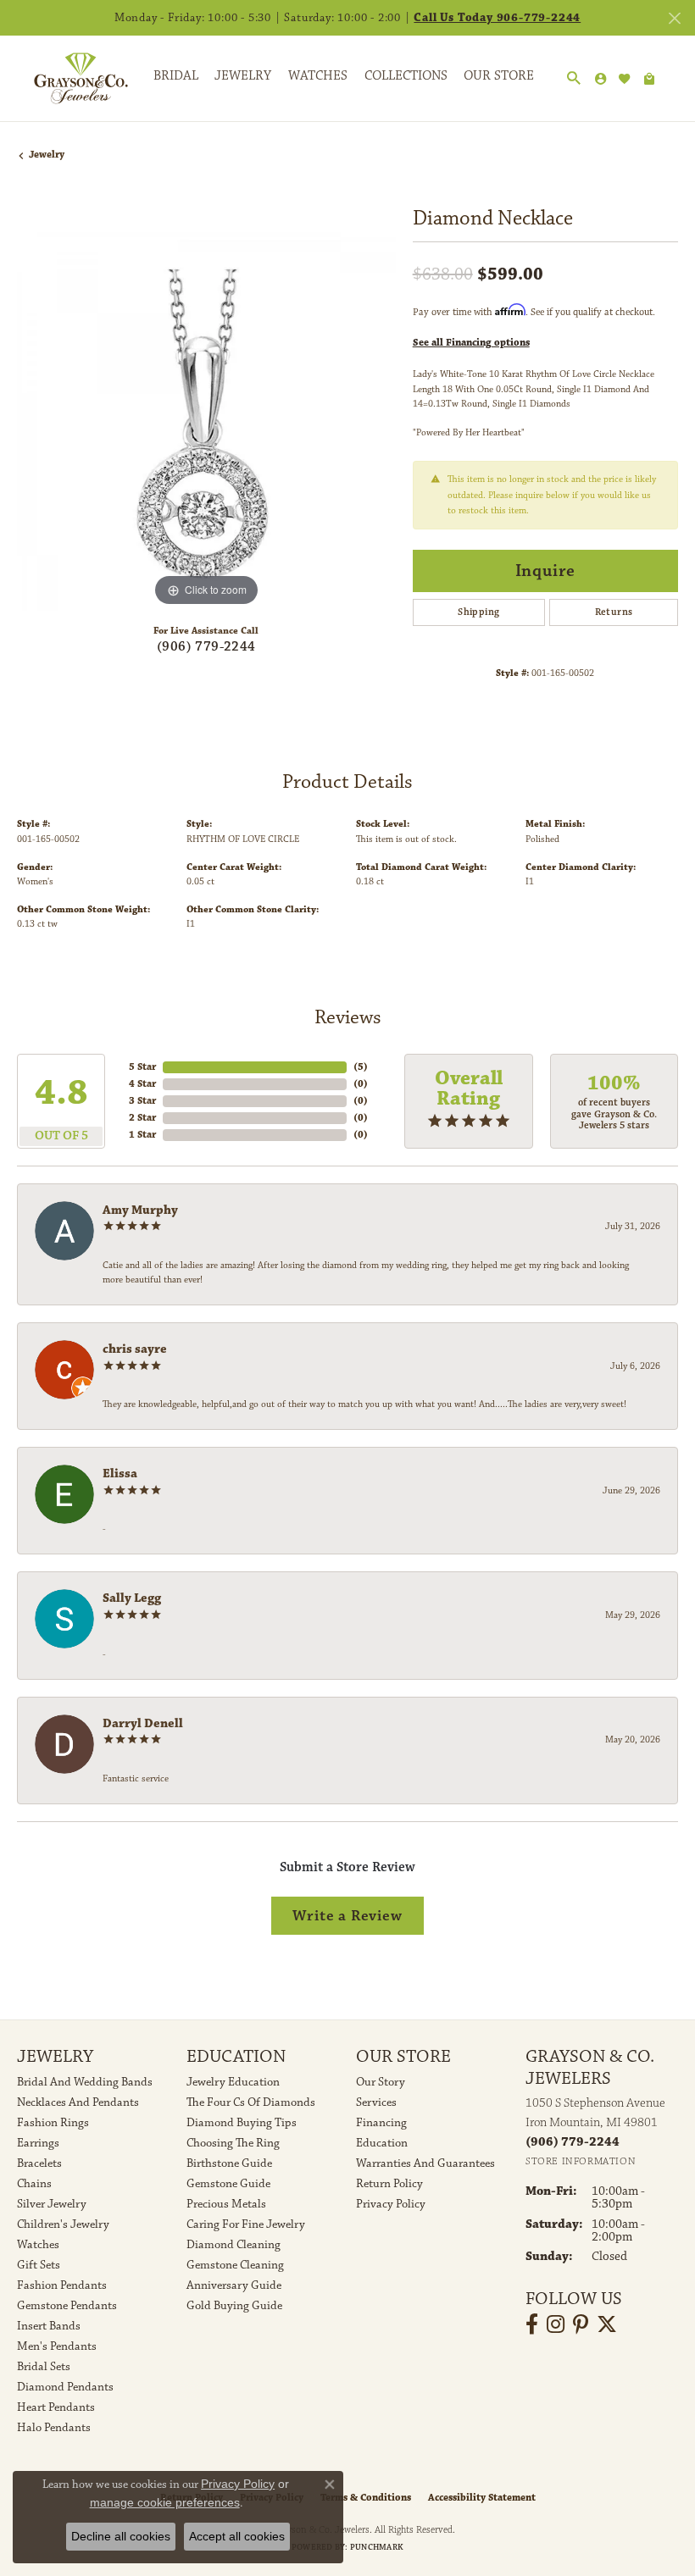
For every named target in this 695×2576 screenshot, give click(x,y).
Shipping (478, 612)
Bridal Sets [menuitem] (44, 2367)
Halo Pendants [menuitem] (54, 2428)
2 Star (142, 1118)
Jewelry (243, 76)
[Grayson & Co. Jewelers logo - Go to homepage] (68, 78)
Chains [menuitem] (34, 2184)
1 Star (142, 1135)
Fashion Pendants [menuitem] (62, 2285)
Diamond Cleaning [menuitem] (234, 2245)
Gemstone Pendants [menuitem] (67, 2306)
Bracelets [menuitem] (39, 2163)
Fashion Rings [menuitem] (53, 2123)
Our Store (499, 76)
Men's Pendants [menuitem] (57, 2346)
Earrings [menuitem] (38, 2143)
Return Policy (389, 2184)
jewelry (47, 155)
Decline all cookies (121, 2536)
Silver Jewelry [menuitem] (52, 2204)
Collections (406, 76)
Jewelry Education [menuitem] (233, 2082)
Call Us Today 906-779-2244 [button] (497, 18)
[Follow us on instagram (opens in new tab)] (556, 2324)
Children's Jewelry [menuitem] (63, 2224)
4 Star (142, 1084)
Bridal (176, 76)
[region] (206, 421)
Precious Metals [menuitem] (226, 2204)
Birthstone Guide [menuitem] (229, 2163)
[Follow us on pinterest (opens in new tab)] (581, 2324)
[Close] (674, 18)
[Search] (574, 79)
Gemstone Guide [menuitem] (228, 2184)
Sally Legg (132, 1598)
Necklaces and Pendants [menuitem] (78, 2102)
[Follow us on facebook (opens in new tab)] (532, 2324)
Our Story (381, 2082)
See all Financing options (471, 343)
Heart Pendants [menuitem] (56, 2407)
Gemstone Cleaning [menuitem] (235, 2265)
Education (382, 2143)
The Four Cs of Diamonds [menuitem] (251, 2102)
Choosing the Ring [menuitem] (233, 2143)
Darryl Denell (143, 1723)
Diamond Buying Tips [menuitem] (242, 2123)
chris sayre (135, 1349)
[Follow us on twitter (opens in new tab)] (607, 2324)
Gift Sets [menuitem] (39, 2265)
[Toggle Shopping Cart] (649, 79)
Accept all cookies (237, 2536)
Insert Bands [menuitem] (49, 2326)
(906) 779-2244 (206, 647)
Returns (614, 612)
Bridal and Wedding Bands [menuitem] (85, 2082)
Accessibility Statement (482, 2498)
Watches (318, 76)
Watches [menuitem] (38, 2245)
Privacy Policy (391, 2204)
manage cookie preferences (165, 2502)
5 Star (142, 1067)
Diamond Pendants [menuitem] (65, 2387)
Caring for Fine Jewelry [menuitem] (246, 2224)
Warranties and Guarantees (425, 2163)
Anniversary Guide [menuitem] (234, 2285)
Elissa (120, 1474)
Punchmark (377, 2547)
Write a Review (347, 1916)
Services (376, 2102)
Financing (381, 2123)
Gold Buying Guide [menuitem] (234, 2306)
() (361, 1067)
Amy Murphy (140, 1210)
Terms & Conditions (366, 2498)
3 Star (142, 1101)
